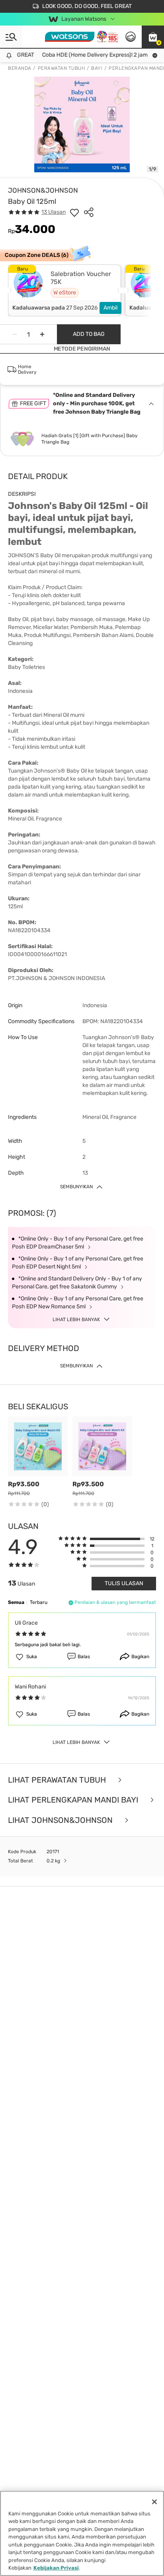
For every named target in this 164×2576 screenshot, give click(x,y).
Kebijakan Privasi (56, 2568)
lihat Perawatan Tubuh (58, 1780)
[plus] (42, 334)
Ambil (110, 308)
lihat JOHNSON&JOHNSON (61, 1820)
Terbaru (39, 1602)
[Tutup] (154, 2502)
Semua (16, 1602)
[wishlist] (74, 212)
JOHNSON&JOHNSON (43, 190)
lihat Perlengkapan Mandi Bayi (74, 1800)
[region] (82, 2533)
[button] (153, 37)
